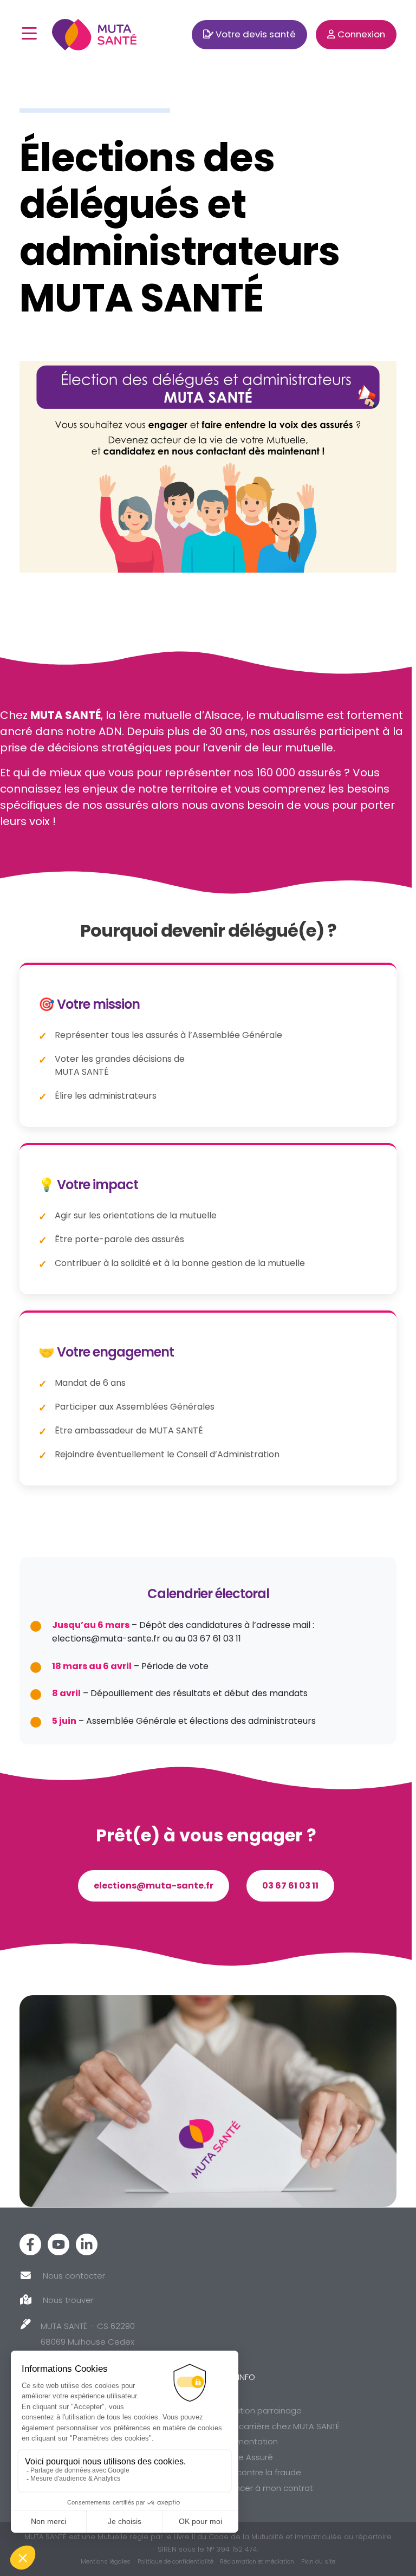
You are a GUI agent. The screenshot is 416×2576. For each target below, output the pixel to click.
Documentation (246, 2441)
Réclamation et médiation (257, 2561)
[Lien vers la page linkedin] (87, 2244)
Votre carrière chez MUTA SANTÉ (277, 2426)
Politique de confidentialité (175, 2561)
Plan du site (318, 2561)
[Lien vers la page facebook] (30, 2244)
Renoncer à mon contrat (264, 2488)
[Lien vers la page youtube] (58, 2244)
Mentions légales (106, 2561)
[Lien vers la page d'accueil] (94, 34)
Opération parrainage (258, 2410)
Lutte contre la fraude (258, 2472)
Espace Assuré (244, 2457)
